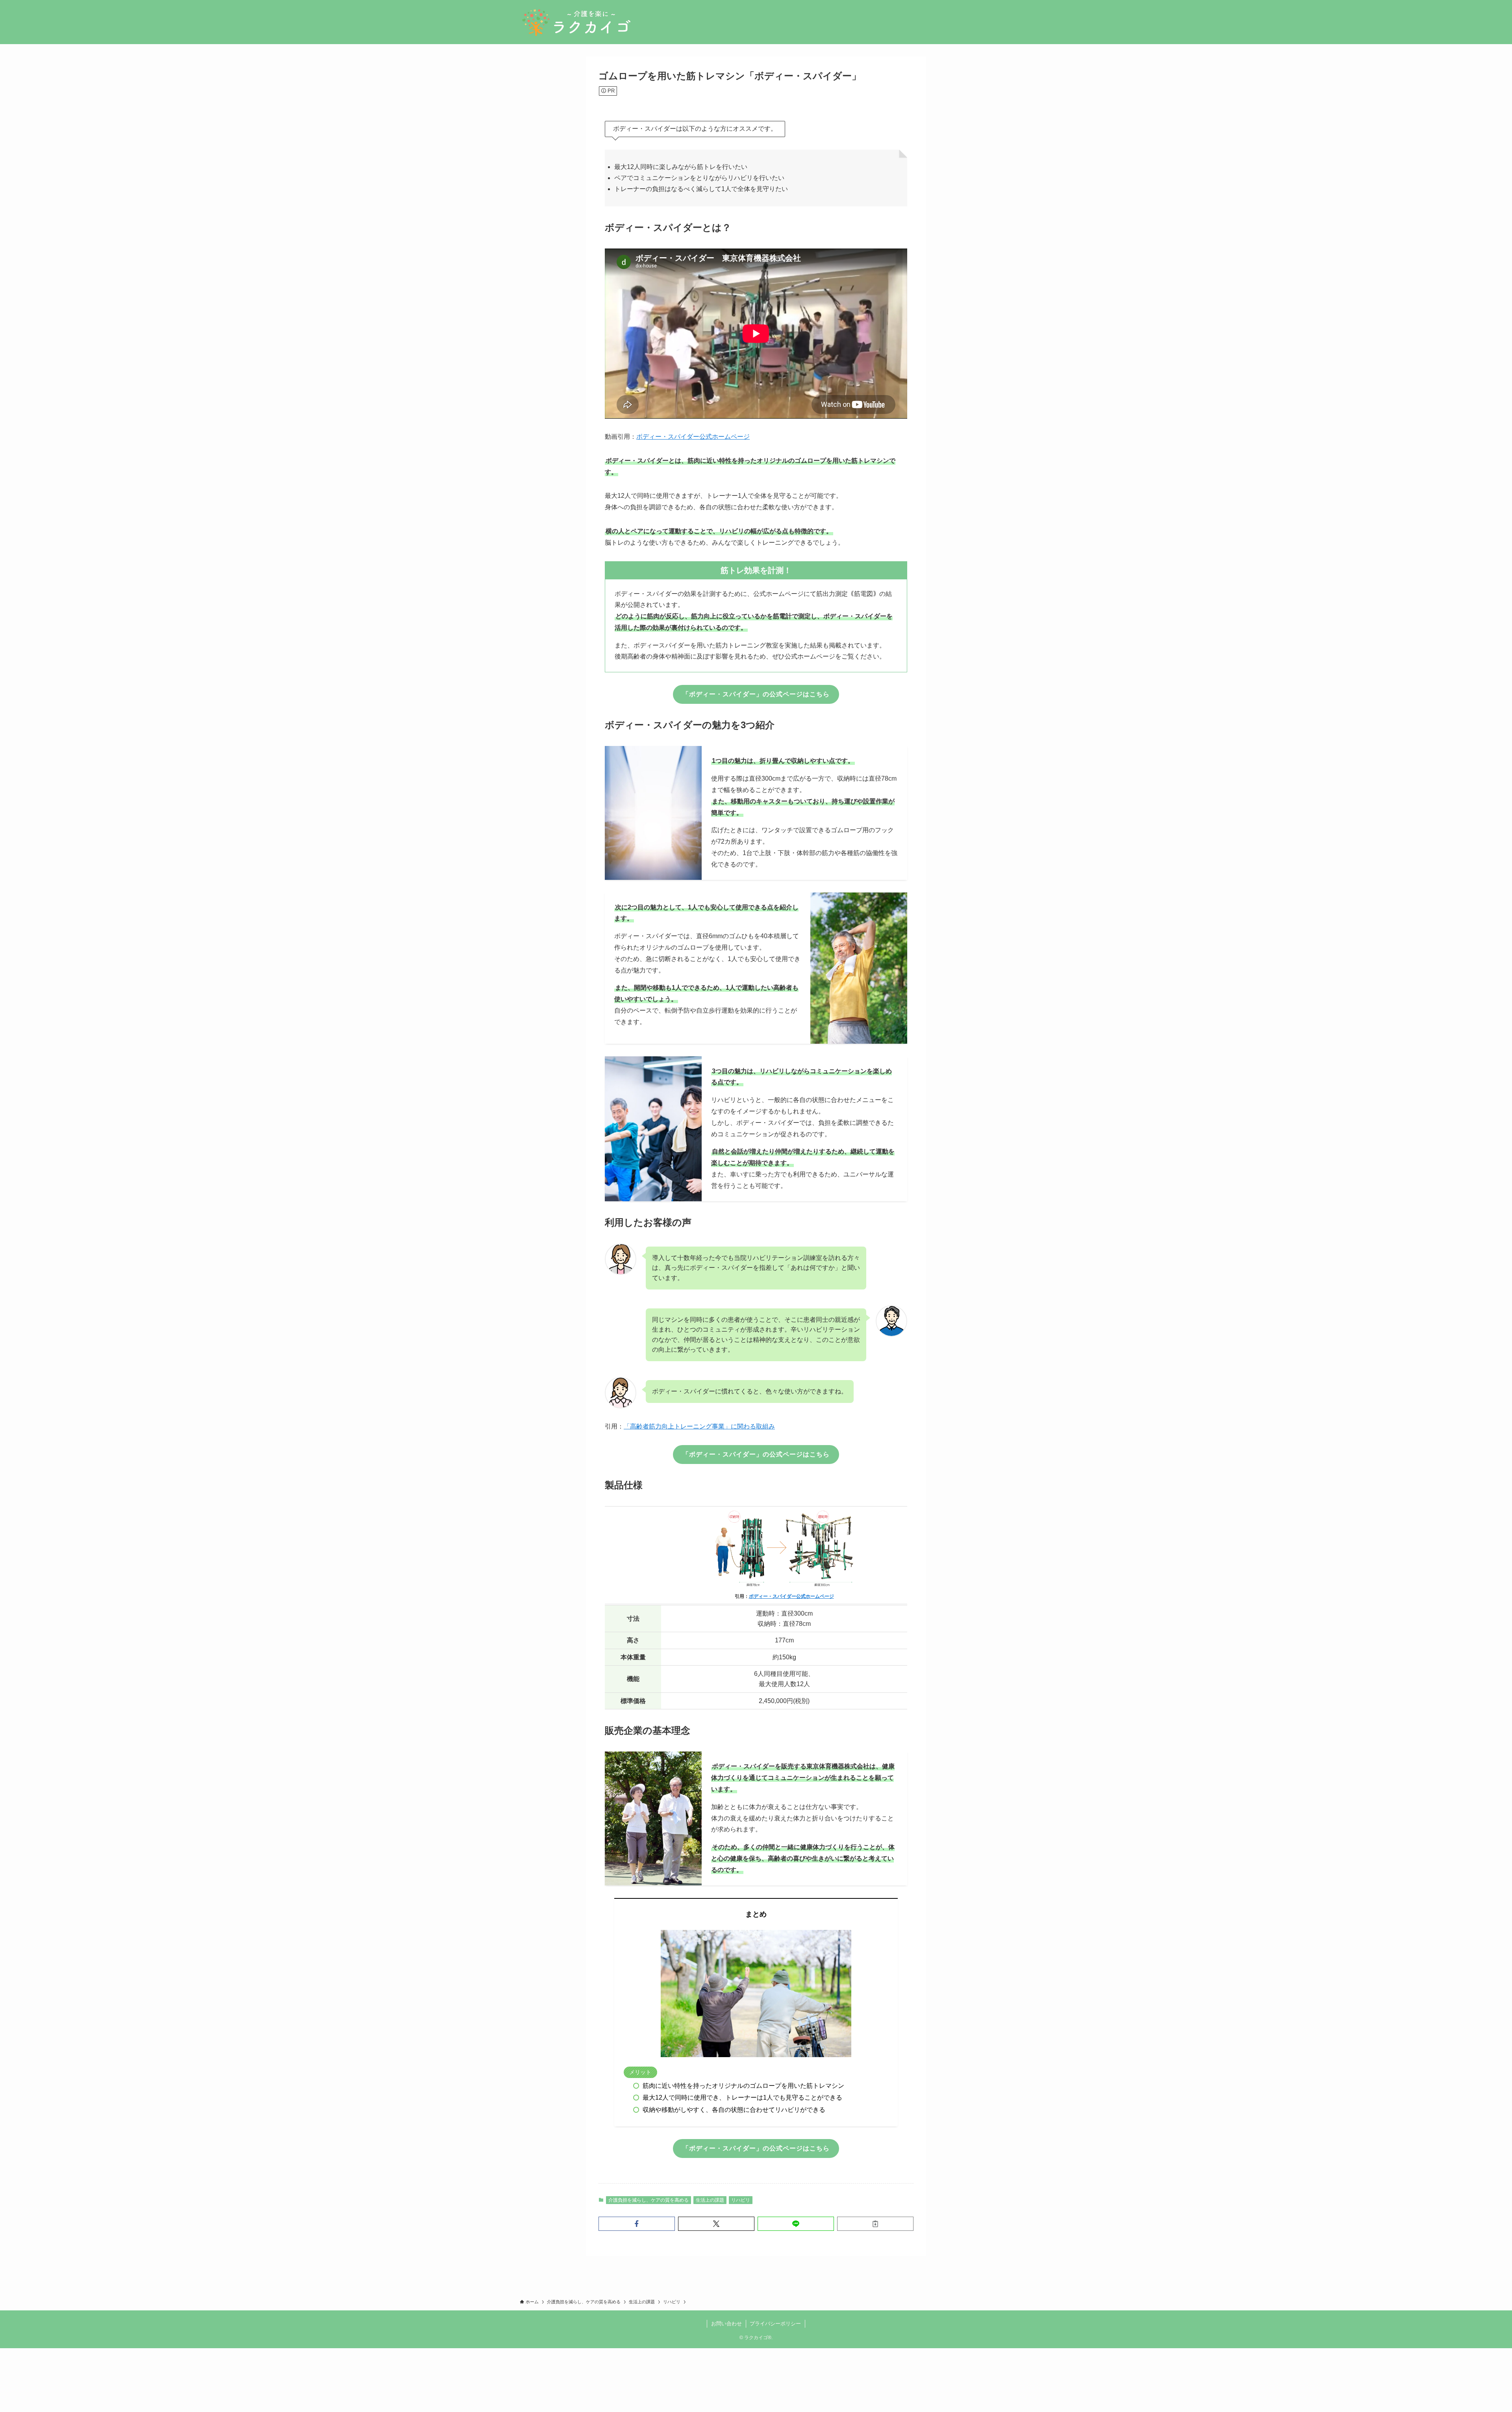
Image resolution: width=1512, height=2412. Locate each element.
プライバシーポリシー (775, 2324)
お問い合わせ (726, 2324)
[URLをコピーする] (875, 2224)
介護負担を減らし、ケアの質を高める (649, 2200)
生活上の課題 (710, 2200)
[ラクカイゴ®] (576, 22)
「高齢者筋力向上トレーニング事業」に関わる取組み (699, 1426)
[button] (637, 2224)
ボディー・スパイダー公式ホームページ (693, 437)
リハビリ (741, 2200)
